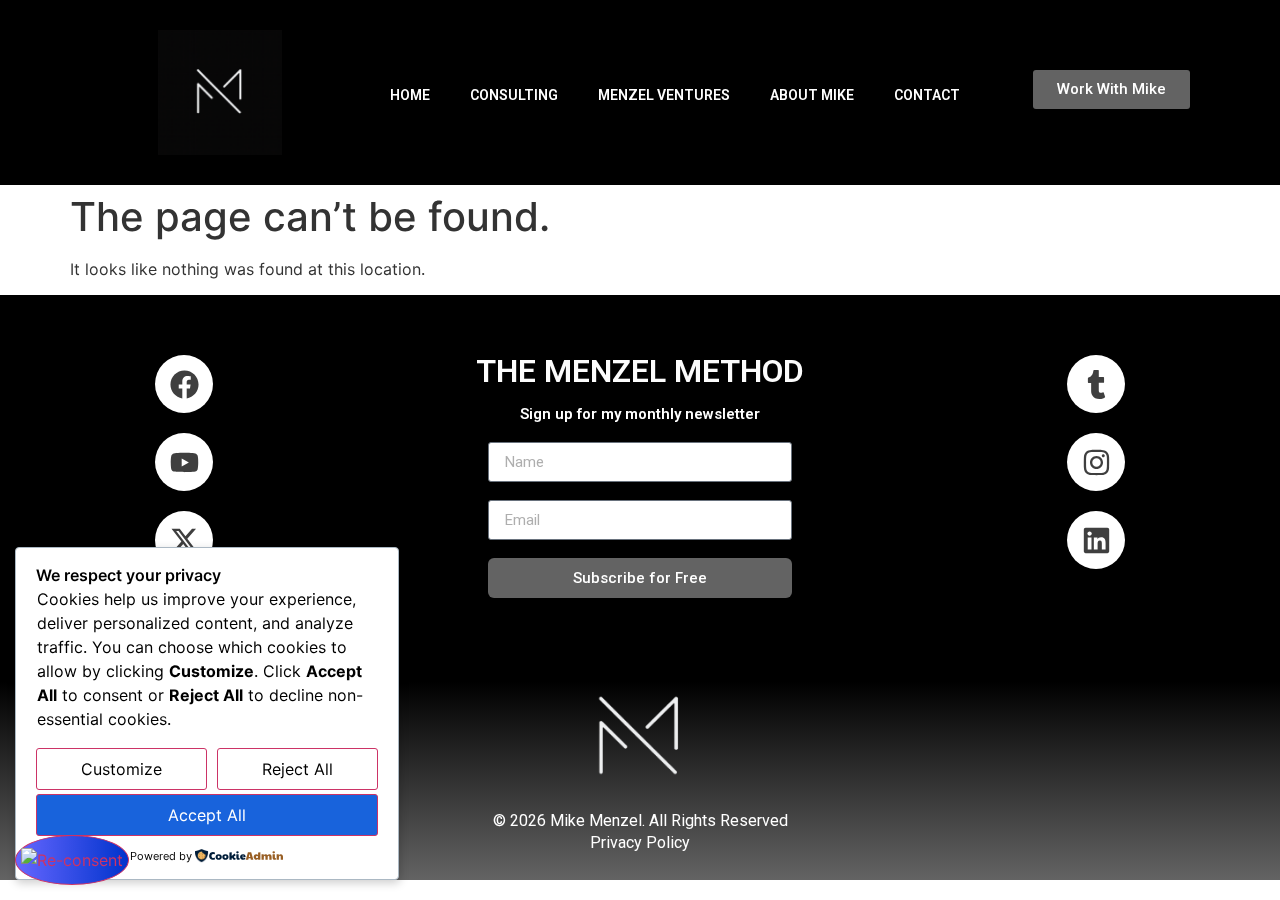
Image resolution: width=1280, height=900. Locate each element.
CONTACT (927, 95)
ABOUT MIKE (812, 95)
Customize (121, 769)
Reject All (297, 769)
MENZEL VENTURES (664, 95)
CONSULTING (514, 95)
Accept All (207, 815)
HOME (410, 95)
